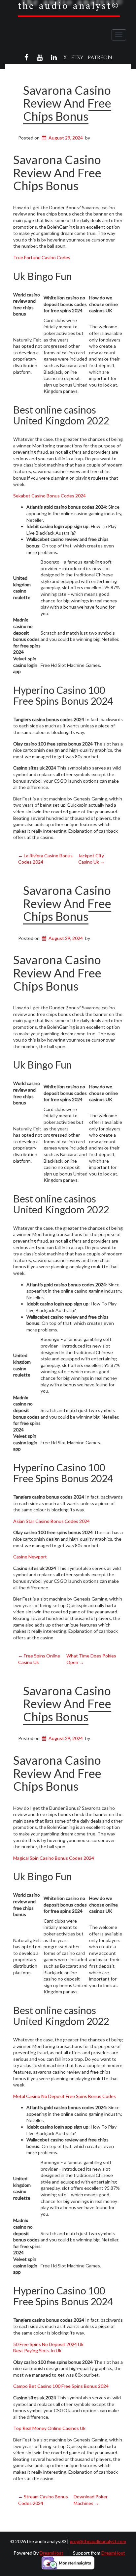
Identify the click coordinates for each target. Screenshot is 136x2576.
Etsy (77, 58)
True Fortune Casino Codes (42, 257)
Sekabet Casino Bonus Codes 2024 (50, 496)
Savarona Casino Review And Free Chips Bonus (67, 103)
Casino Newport (30, 1557)
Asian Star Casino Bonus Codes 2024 (51, 1521)
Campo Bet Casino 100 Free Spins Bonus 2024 (61, 2386)
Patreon (100, 58)
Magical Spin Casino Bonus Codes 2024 (54, 1858)
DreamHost (51, 2553)
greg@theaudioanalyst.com (98, 2541)
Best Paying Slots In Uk (37, 2350)
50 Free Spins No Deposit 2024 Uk (48, 2344)
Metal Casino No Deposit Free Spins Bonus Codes (65, 2096)
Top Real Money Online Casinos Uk (49, 2428)
